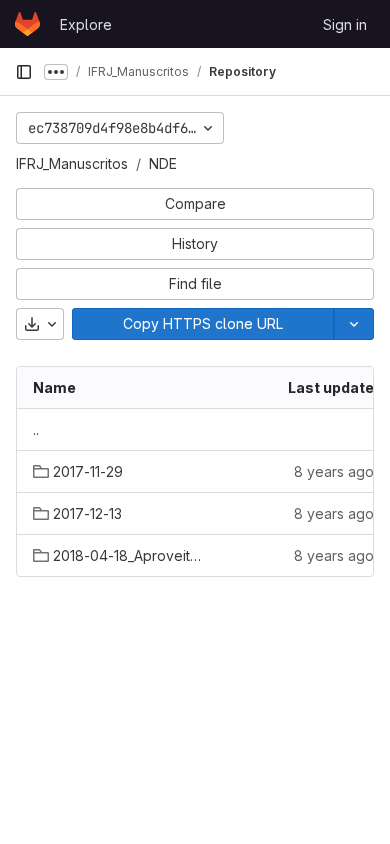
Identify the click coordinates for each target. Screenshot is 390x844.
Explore (86, 24)
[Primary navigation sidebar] (24, 72)
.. (36, 429)
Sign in (345, 24)
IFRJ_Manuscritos (72, 163)
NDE (163, 163)
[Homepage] (27, 24)
